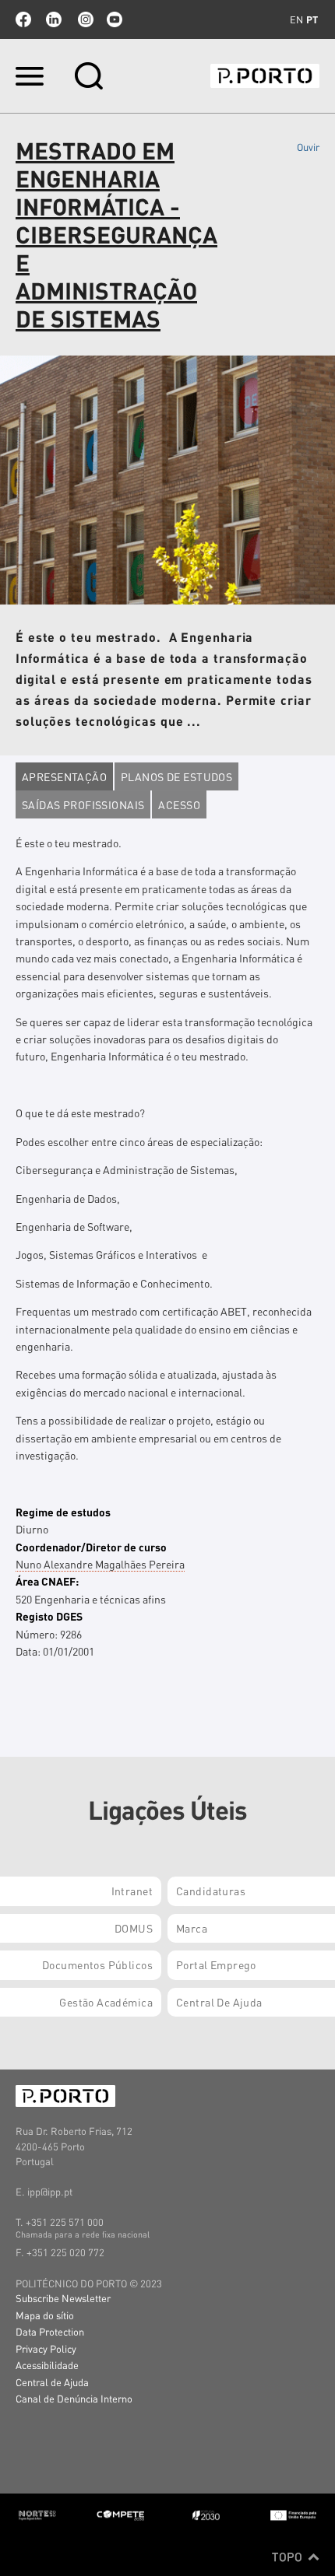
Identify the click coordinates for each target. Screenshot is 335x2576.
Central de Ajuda (52, 2382)
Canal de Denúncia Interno (74, 2398)
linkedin (54, 19)
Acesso (179, 804)
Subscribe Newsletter (63, 2298)
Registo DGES (49, 1616)
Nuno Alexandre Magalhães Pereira (100, 1564)
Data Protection (50, 2331)
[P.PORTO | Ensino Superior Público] (265, 76)
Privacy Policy (46, 2348)
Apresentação (64, 776)
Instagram (84, 19)
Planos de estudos (176, 776)
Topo (289, 2557)
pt (312, 19)
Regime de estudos (63, 1512)
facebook (23, 19)
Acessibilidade (47, 2365)
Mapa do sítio (45, 2315)
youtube (115, 19)
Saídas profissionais (83, 804)
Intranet (132, 1891)
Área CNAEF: (47, 1581)
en (296, 19)
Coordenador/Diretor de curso (91, 1547)
